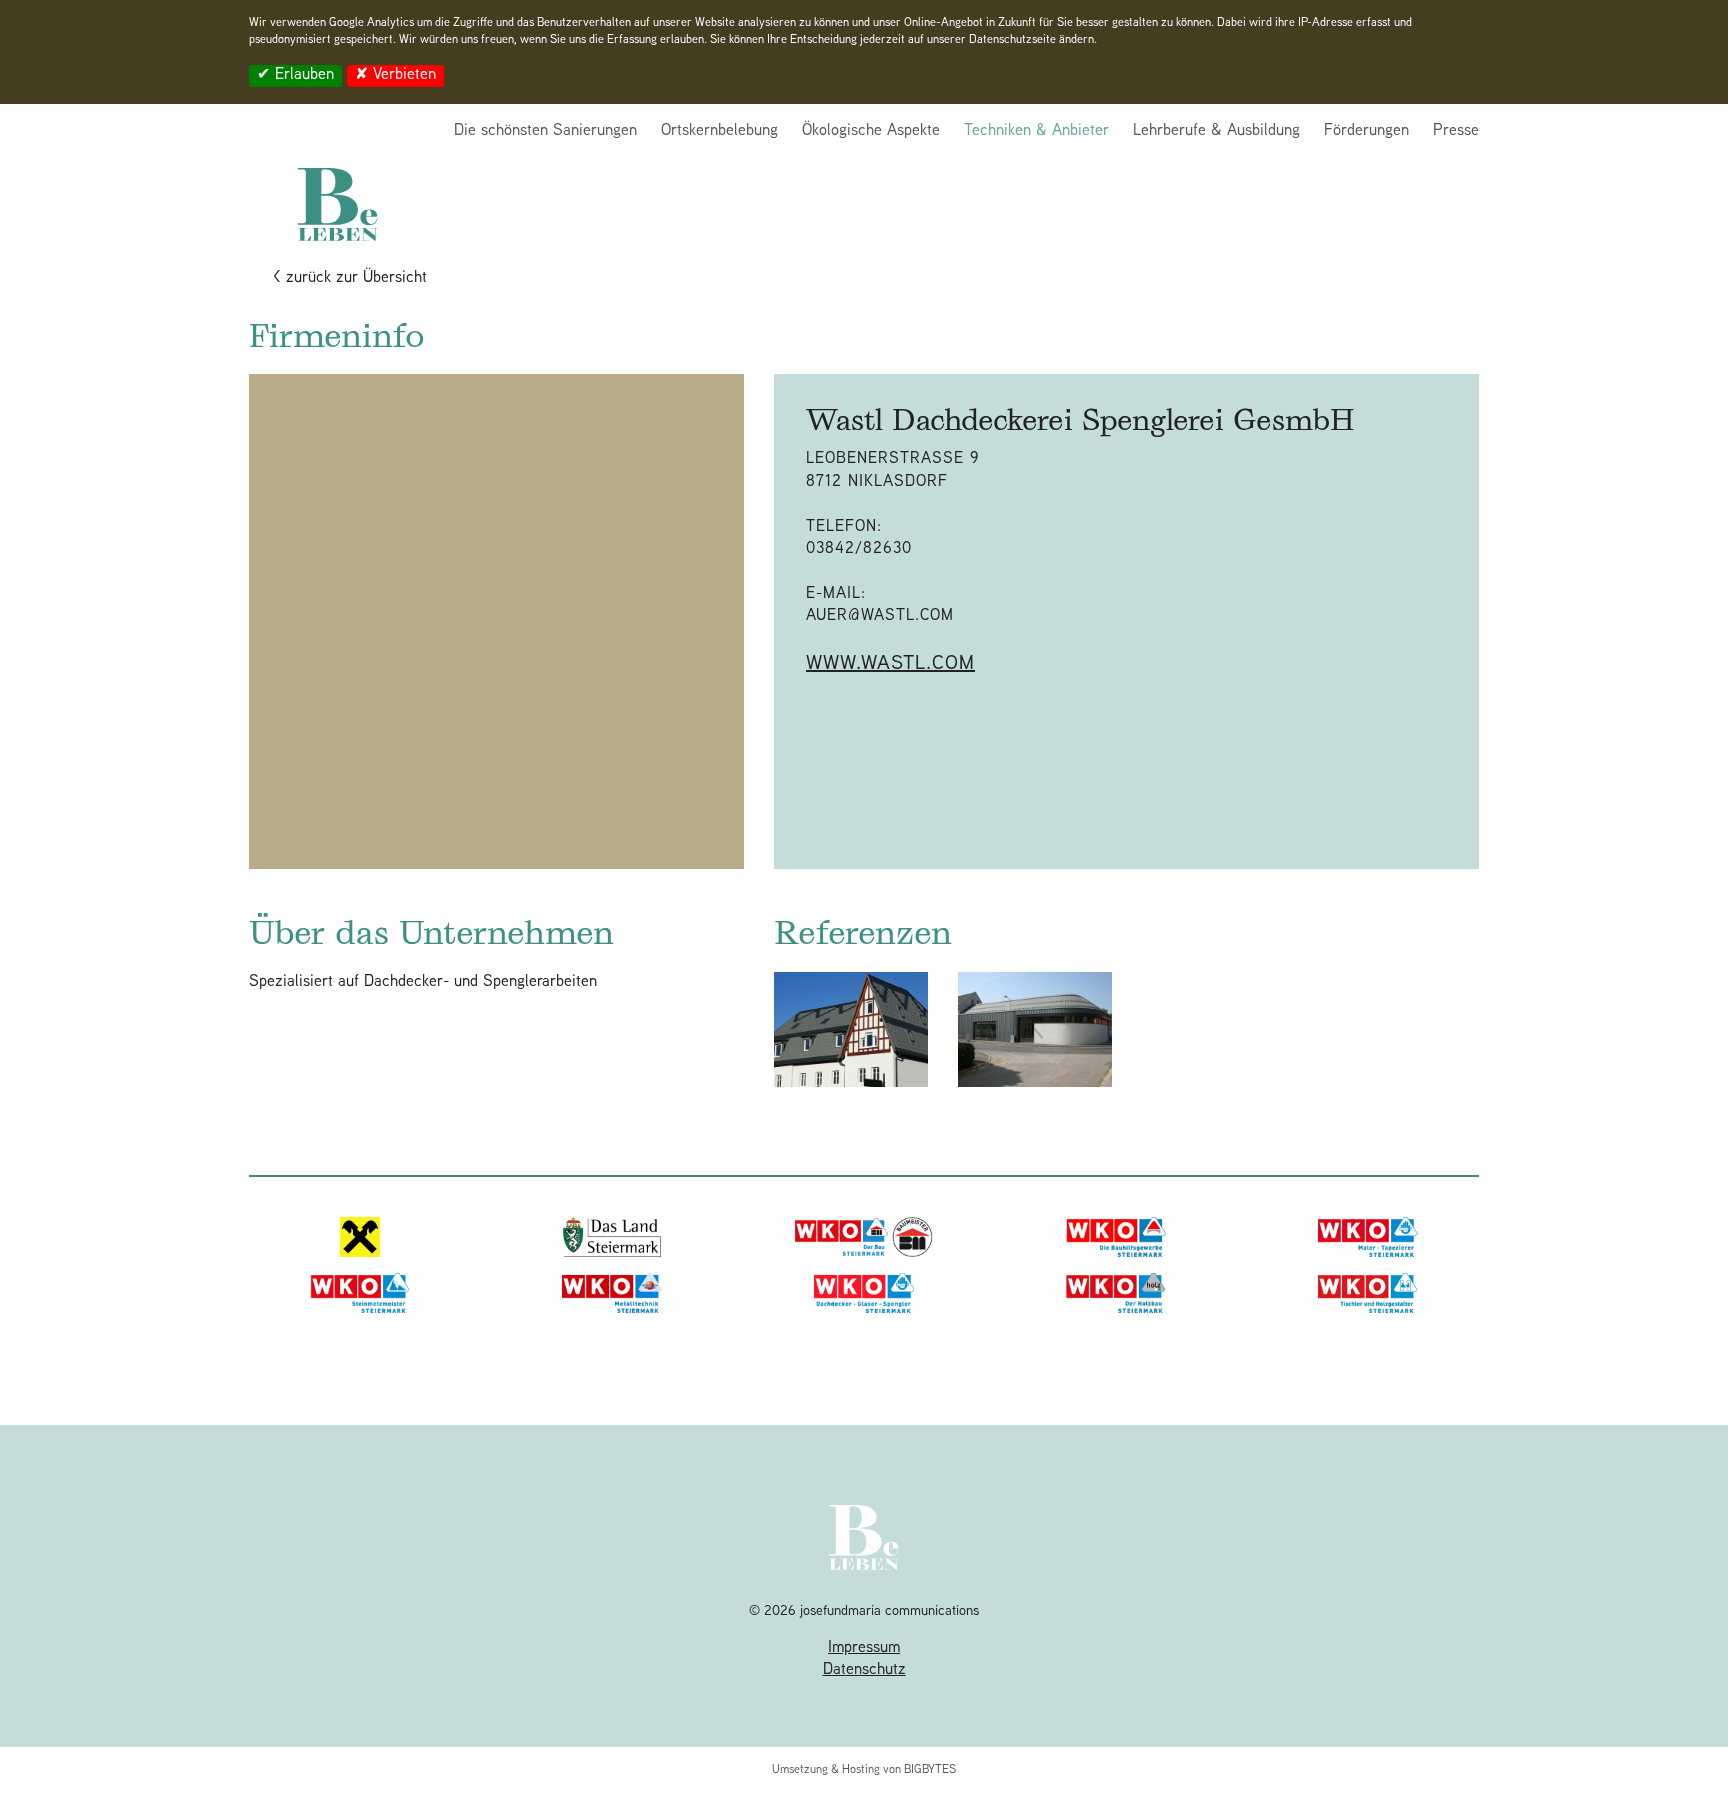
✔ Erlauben (295, 76)
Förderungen (1366, 131)
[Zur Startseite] (338, 180)
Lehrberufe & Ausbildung (1216, 131)
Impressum (864, 1648)
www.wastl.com (890, 664)
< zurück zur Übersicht (350, 278)
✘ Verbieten (395, 76)
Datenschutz (864, 1670)
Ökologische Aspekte (871, 131)
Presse (1456, 131)
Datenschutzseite (1012, 40)
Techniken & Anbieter (1036, 131)
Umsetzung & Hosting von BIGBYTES (864, 1770)
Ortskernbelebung (719, 131)
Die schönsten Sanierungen (545, 131)
